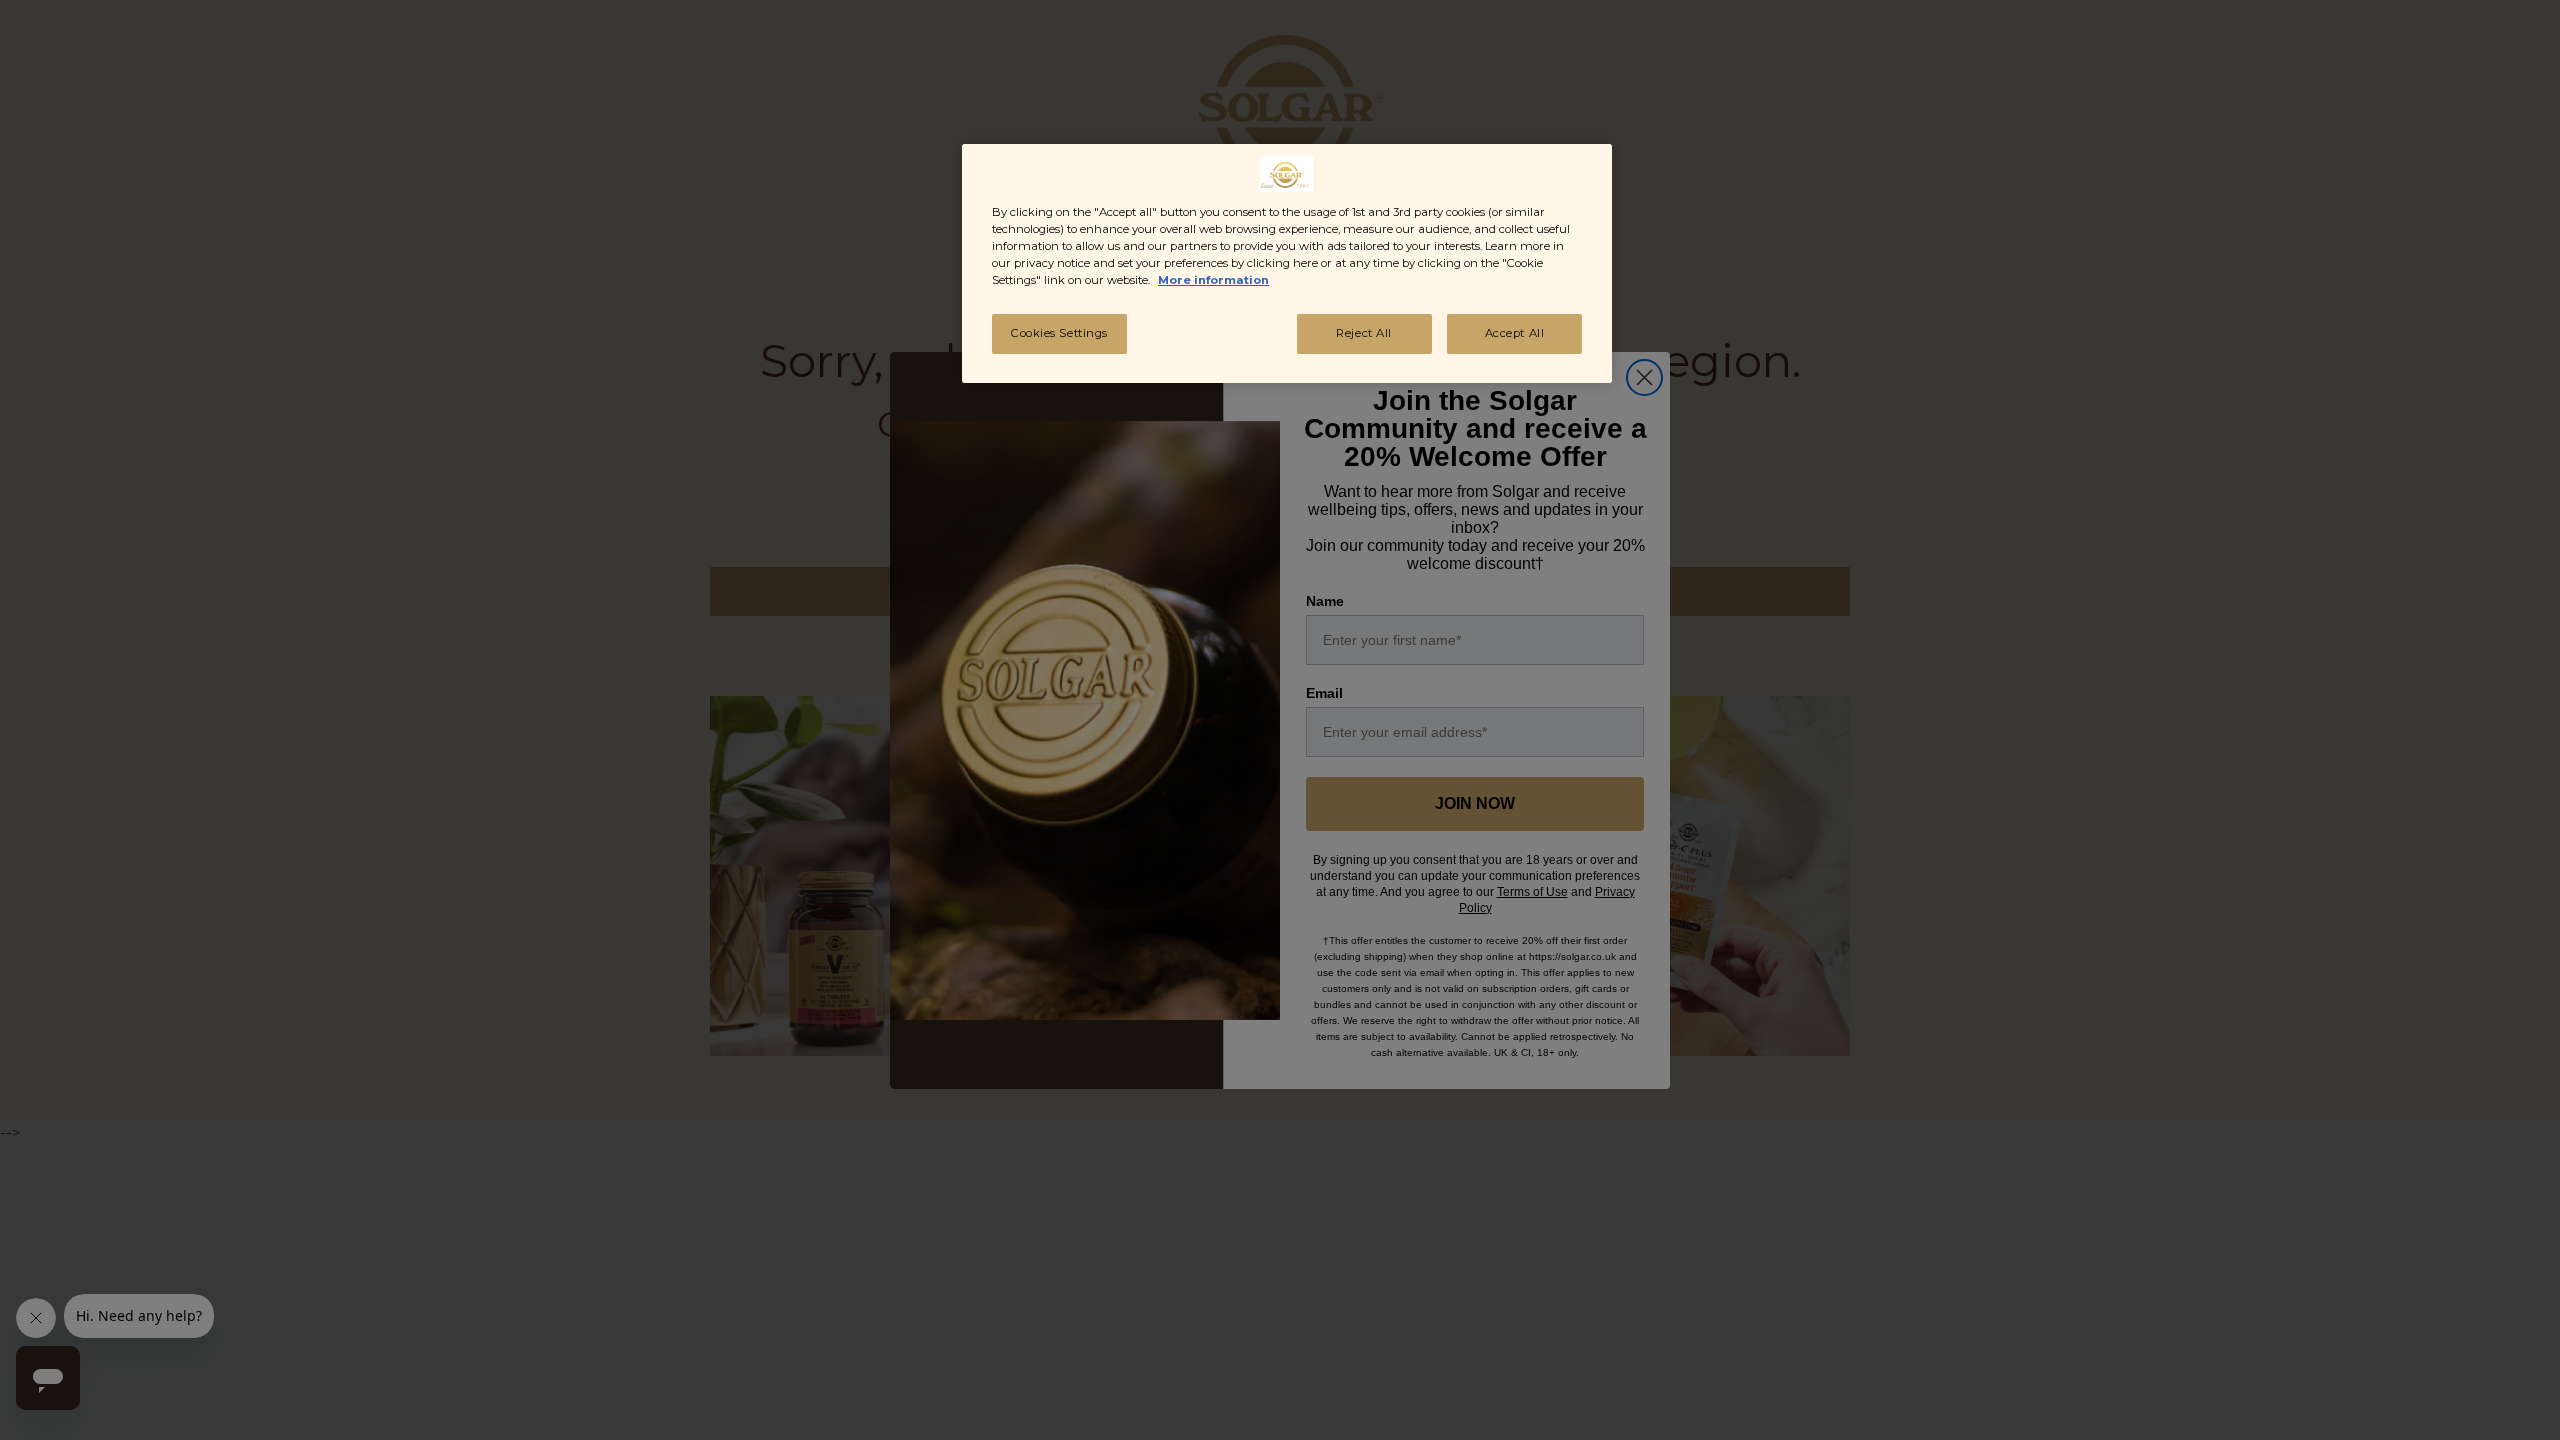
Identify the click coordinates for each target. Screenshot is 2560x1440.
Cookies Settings (1059, 333)
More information (1213, 280)
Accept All (1515, 333)
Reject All (1364, 333)
